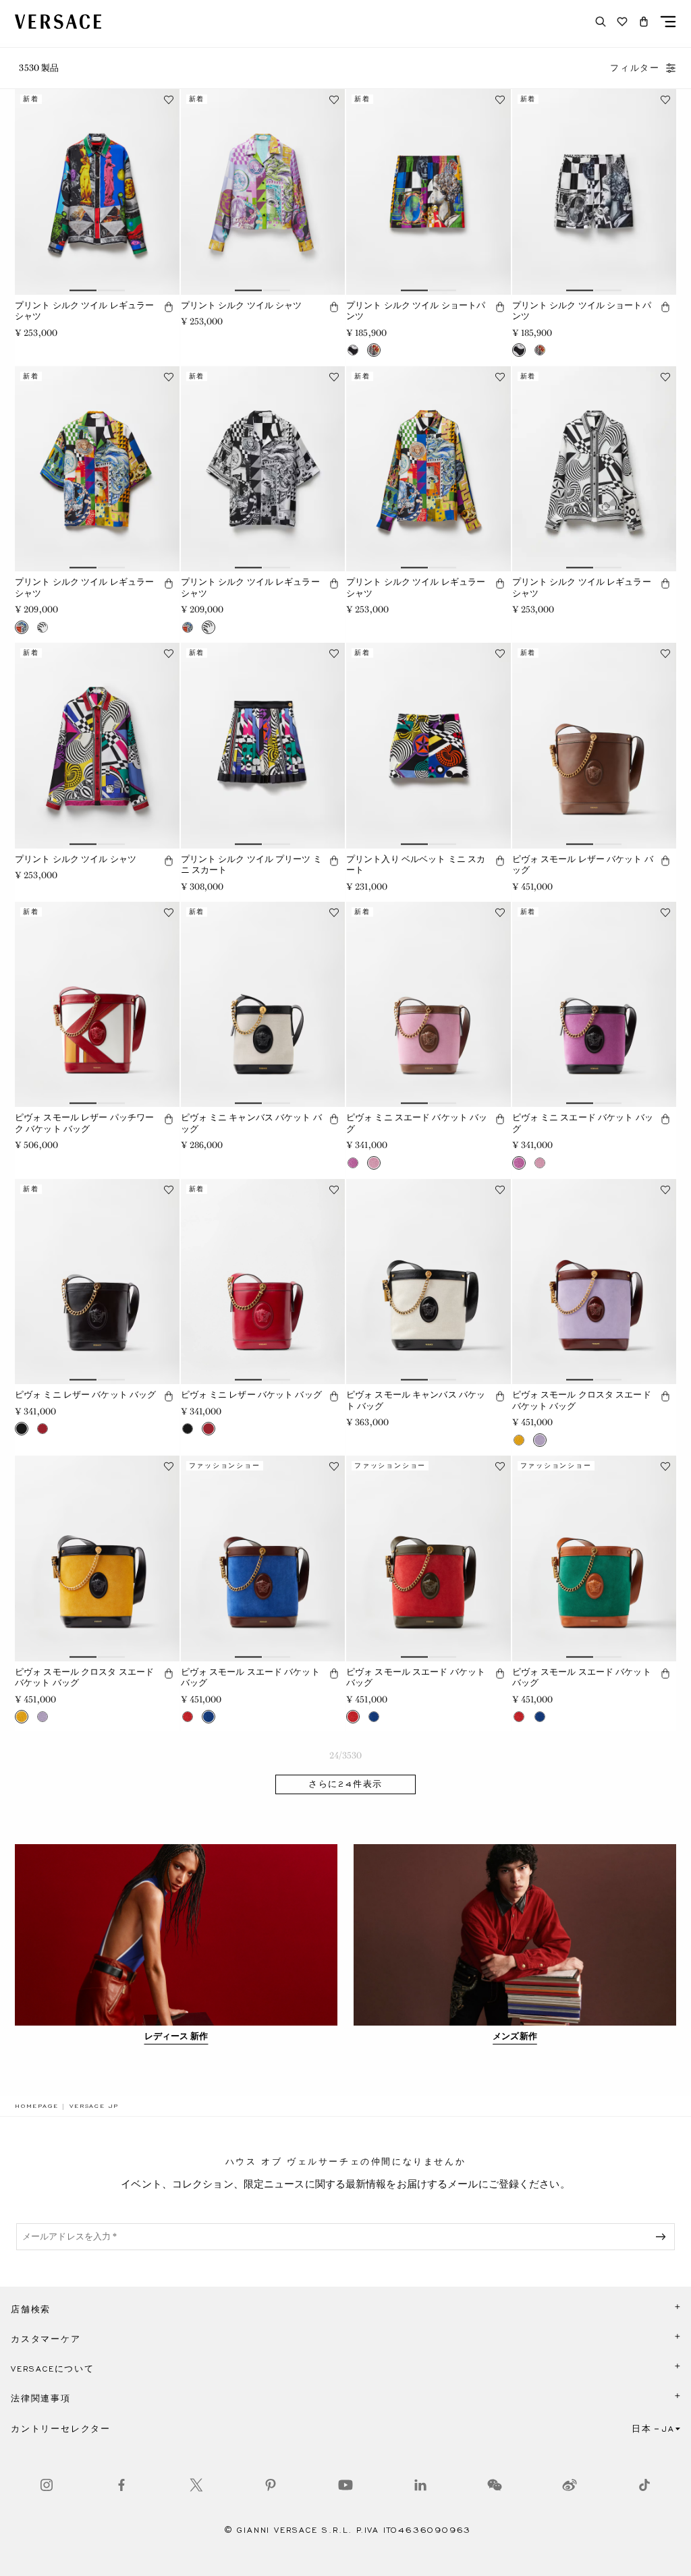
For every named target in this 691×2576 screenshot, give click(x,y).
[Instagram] (47, 2485)
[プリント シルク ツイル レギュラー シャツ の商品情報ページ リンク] (97, 192)
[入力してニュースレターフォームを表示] (663, 2237)
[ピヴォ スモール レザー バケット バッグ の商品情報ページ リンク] (595, 745)
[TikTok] (644, 2485)
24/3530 (346, 1755)
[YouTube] (345, 2485)
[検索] (601, 22)
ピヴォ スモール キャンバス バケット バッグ (416, 1400)
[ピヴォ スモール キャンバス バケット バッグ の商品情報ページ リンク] (429, 1282)
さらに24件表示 (345, 1784)
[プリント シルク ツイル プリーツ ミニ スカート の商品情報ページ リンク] (263, 745)
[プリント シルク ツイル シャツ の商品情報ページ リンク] (263, 192)
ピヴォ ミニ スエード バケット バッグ (417, 1123)
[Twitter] (196, 2485)
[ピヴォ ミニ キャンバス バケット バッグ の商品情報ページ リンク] (263, 1004)
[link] (36, 2106)
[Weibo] (570, 2485)
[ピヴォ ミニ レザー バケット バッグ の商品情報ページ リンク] (97, 1282)
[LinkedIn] (420, 2485)
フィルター (635, 68)
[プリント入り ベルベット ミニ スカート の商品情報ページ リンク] (429, 745)
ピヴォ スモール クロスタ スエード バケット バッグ (582, 1400)
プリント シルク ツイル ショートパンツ (416, 311)
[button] (644, 22)
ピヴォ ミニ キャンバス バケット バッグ (251, 1123)
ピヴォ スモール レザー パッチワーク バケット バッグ (84, 1123)
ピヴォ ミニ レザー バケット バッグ (85, 1395)
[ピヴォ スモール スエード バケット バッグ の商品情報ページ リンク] (263, 1558)
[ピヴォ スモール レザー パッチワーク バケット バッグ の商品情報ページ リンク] (97, 1004)
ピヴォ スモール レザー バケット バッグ (583, 865)
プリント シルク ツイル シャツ (242, 305)
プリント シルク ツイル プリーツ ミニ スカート (251, 865)
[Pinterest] (271, 2485)
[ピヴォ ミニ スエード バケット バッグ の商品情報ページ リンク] (429, 1004)
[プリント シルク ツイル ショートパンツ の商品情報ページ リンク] (429, 192)
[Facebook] (121, 2485)
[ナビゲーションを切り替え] (668, 22)
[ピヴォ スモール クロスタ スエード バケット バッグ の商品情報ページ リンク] (595, 1282)
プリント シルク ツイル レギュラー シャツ (84, 311)
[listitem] (176, 1945)
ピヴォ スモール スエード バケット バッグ (250, 1678)
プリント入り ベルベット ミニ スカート (416, 865)
